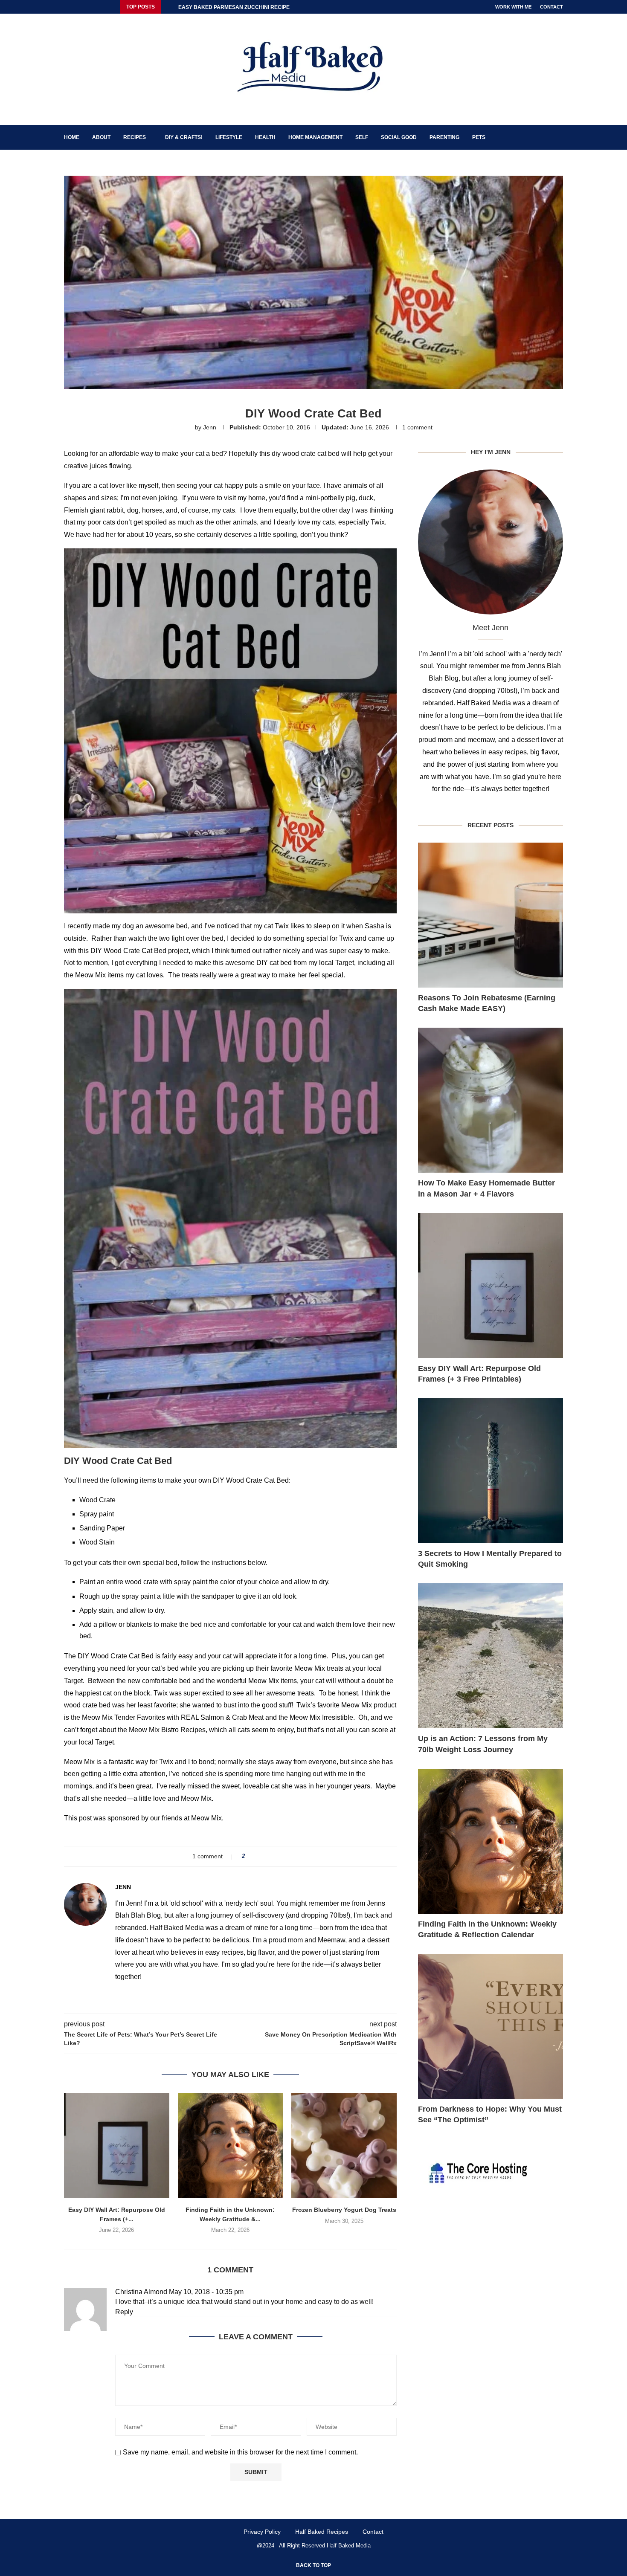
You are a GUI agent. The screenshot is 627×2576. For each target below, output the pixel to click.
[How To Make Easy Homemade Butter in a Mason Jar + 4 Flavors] (491, 1100)
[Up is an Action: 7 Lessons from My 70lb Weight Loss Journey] (491, 1656)
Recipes (135, 137)
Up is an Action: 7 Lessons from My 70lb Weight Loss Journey (483, 1744)
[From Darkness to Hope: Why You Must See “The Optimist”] (491, 2026)
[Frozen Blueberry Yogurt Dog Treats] (344, 2146)
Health (265, 137)
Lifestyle (229, 137)
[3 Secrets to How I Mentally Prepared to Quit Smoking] (491, 1471)
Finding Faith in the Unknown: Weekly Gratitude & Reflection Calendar (487, 1929)
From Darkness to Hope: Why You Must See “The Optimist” (490, 2114)
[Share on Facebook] (254, 1856)
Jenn (210, 427)
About (101, 137)
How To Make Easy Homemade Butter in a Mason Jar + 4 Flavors (486, 1188)
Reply (124, 2312)
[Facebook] (66, 7)
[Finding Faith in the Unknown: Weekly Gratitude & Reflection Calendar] (231, 2146)
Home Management (315, 137)
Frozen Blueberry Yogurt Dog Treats (344, 2210)
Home (72, 137)
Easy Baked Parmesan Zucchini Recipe (234, 7)
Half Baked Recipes (322, 2532)
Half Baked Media (349, 2546)
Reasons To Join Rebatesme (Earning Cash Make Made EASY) (487, 1003)
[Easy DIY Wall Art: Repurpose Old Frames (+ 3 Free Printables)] (117, 2146)
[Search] (559, 137)
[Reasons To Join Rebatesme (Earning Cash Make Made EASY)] (491, 915)
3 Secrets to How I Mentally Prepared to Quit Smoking (490, 1559)
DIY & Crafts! (184, 137)
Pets (479, 137)
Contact (552, 7)
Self (362, 137)
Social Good (399, 137)
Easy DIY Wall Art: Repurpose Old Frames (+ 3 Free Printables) (479, 1374)
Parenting (444, 137)
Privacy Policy (262, 2532)
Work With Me (513, 7)
